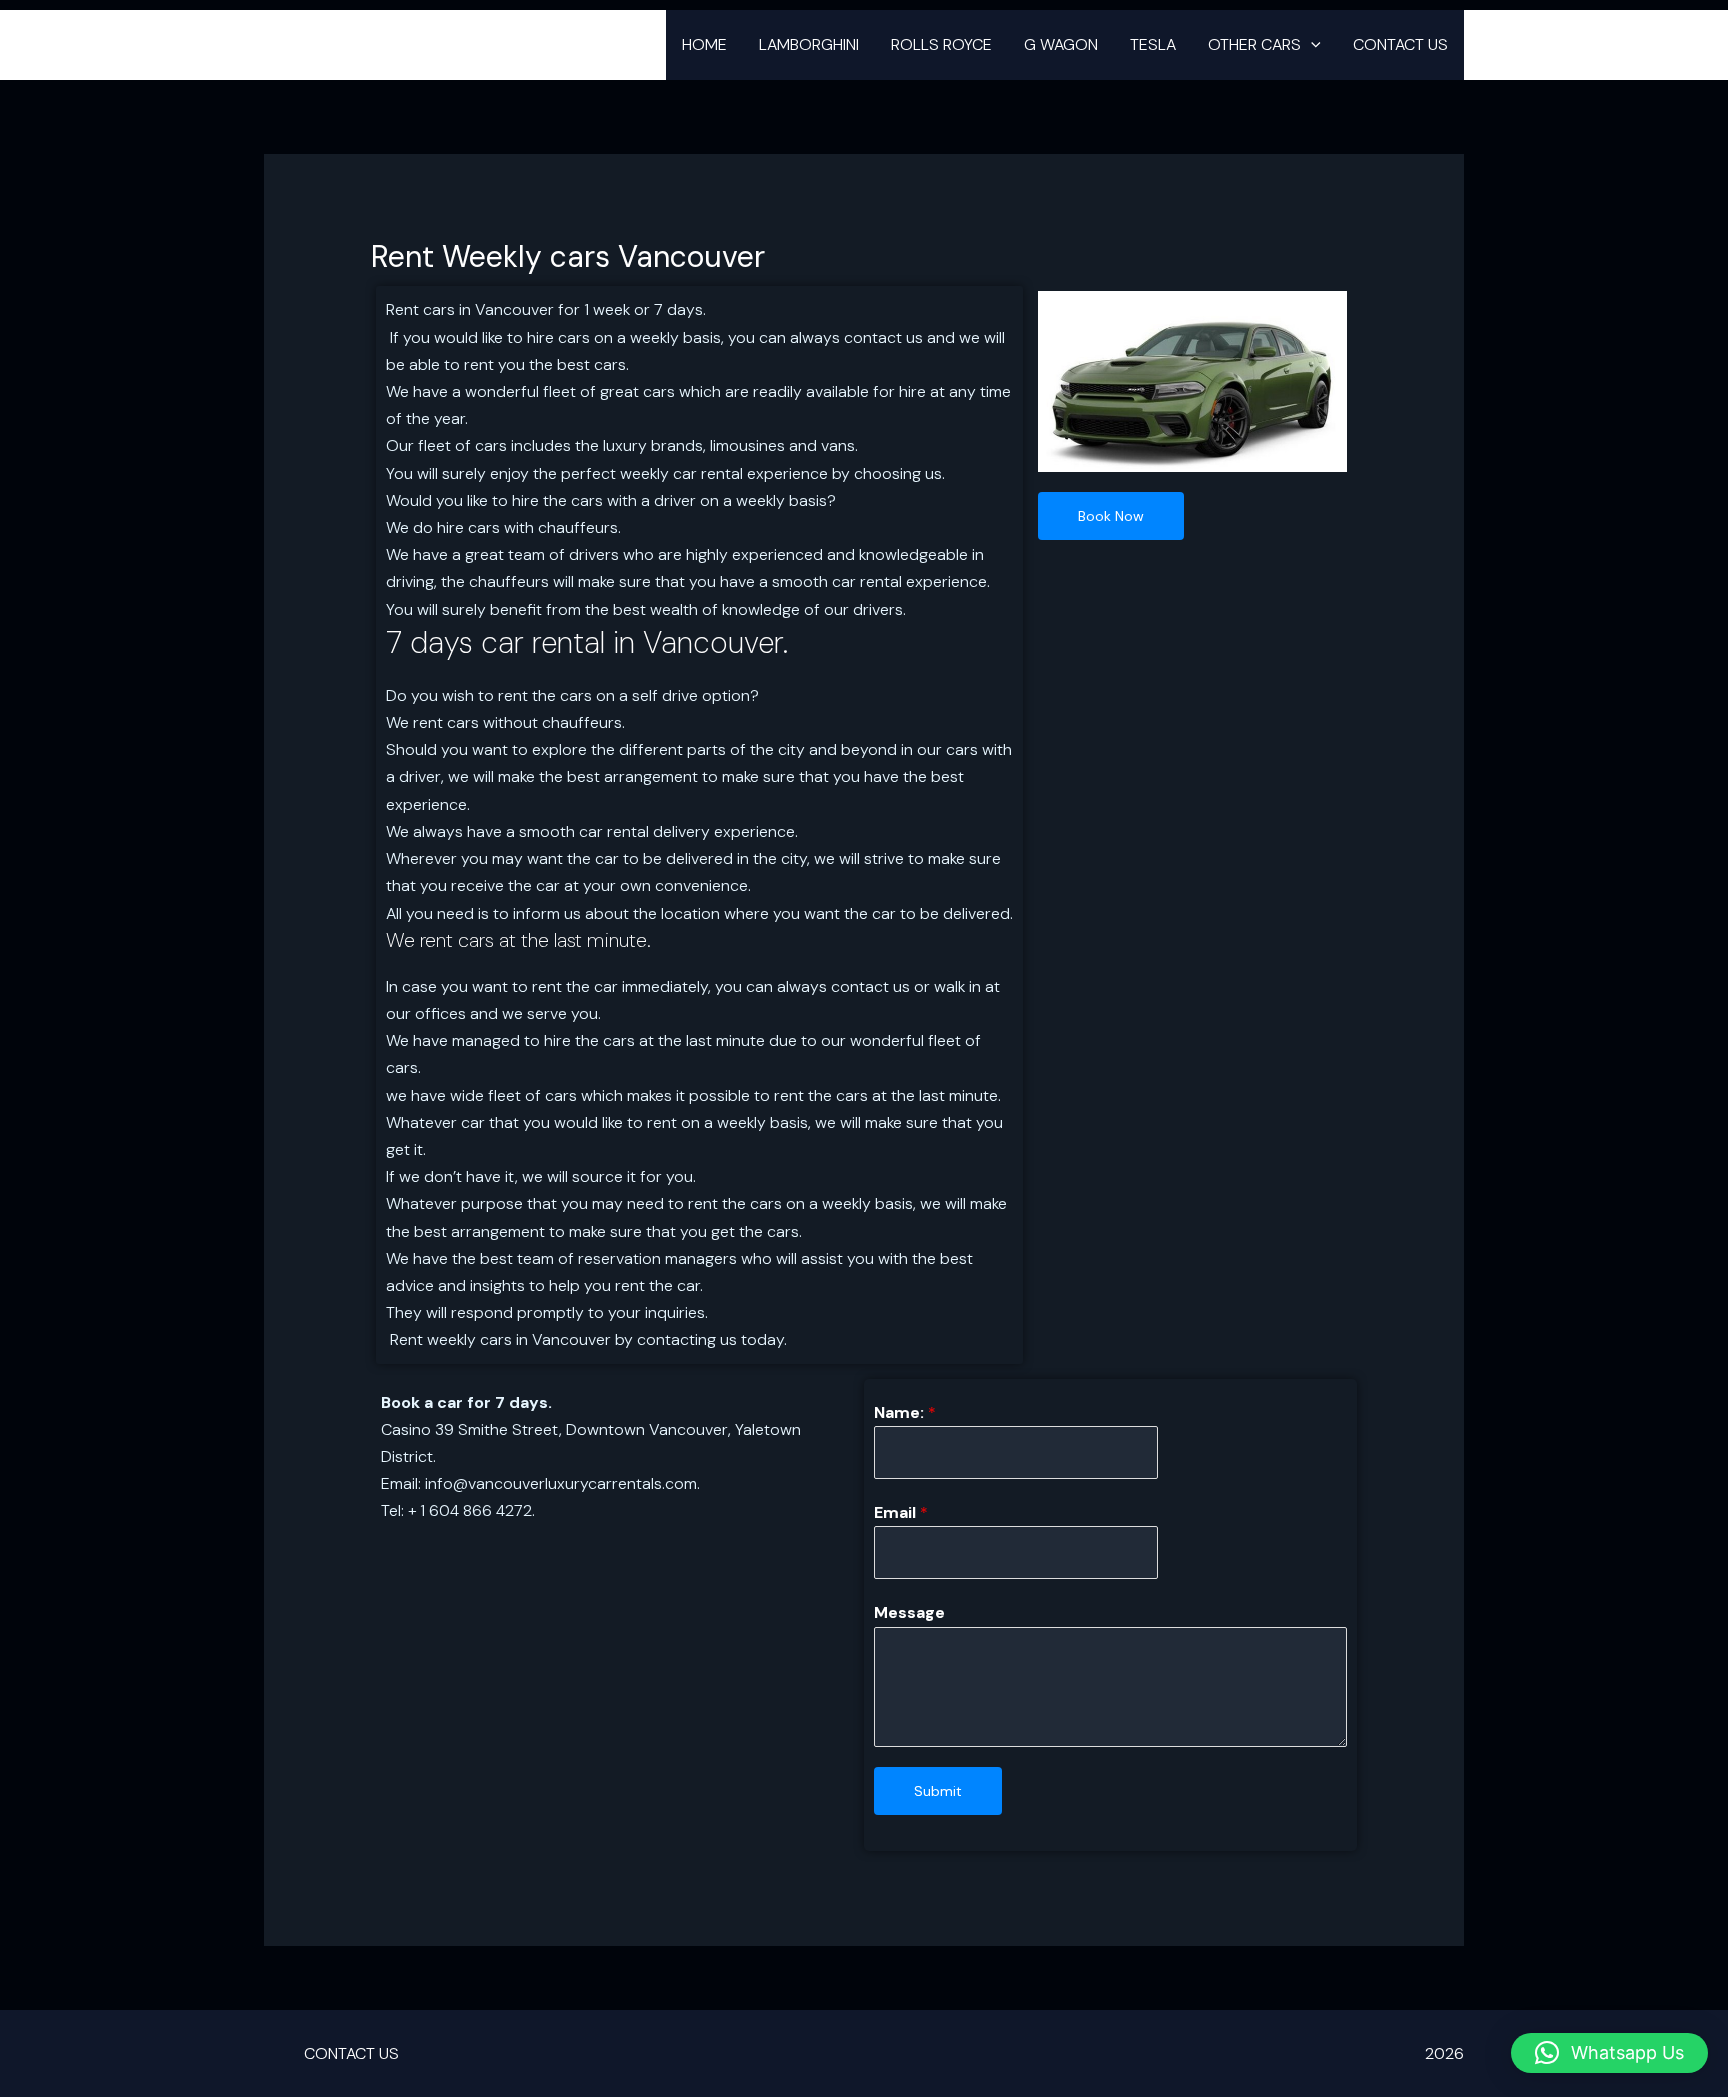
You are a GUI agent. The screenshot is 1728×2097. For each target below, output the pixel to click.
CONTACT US (1400, 44)
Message (909, 1612)
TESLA (1153, 44)
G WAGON (1061, 44)
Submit (938, 1791)
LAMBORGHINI (809, 44)
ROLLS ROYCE (941, 44)
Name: (905, 1412)
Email (901, 1512)
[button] (1311, 45)
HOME (704, 44)
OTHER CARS (1254, 44)
